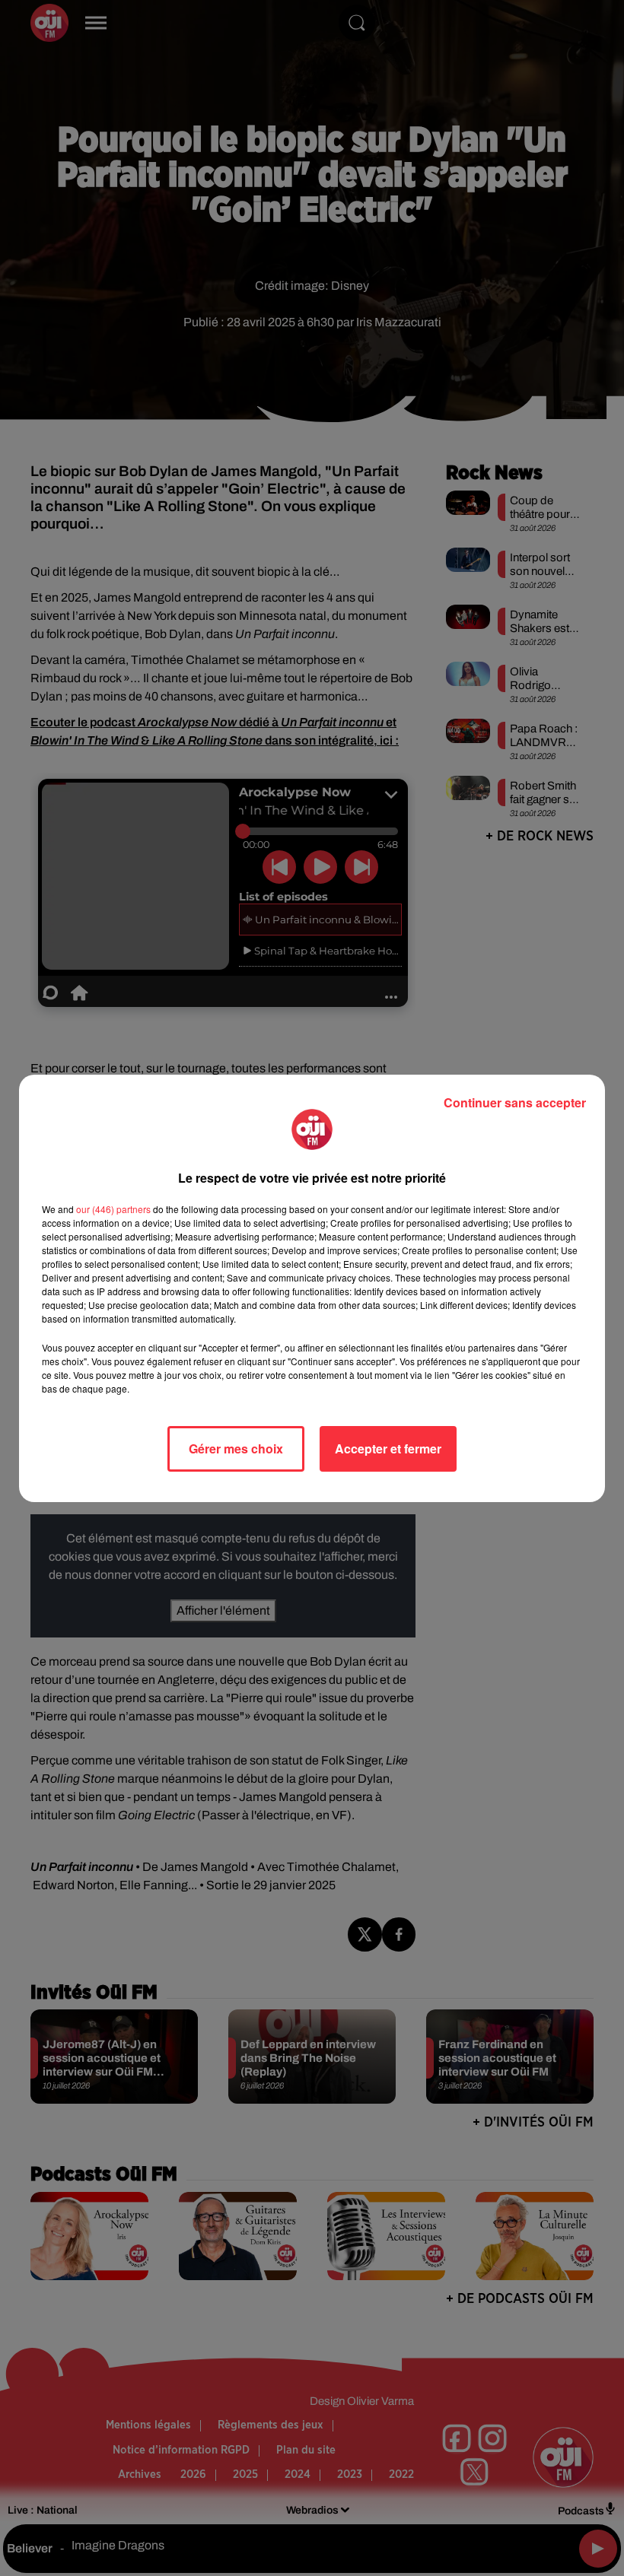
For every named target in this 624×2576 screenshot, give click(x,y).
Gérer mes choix (236, 1448)
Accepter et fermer (388, 1448)
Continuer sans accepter (515, 1102)
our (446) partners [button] (113, 1209)
